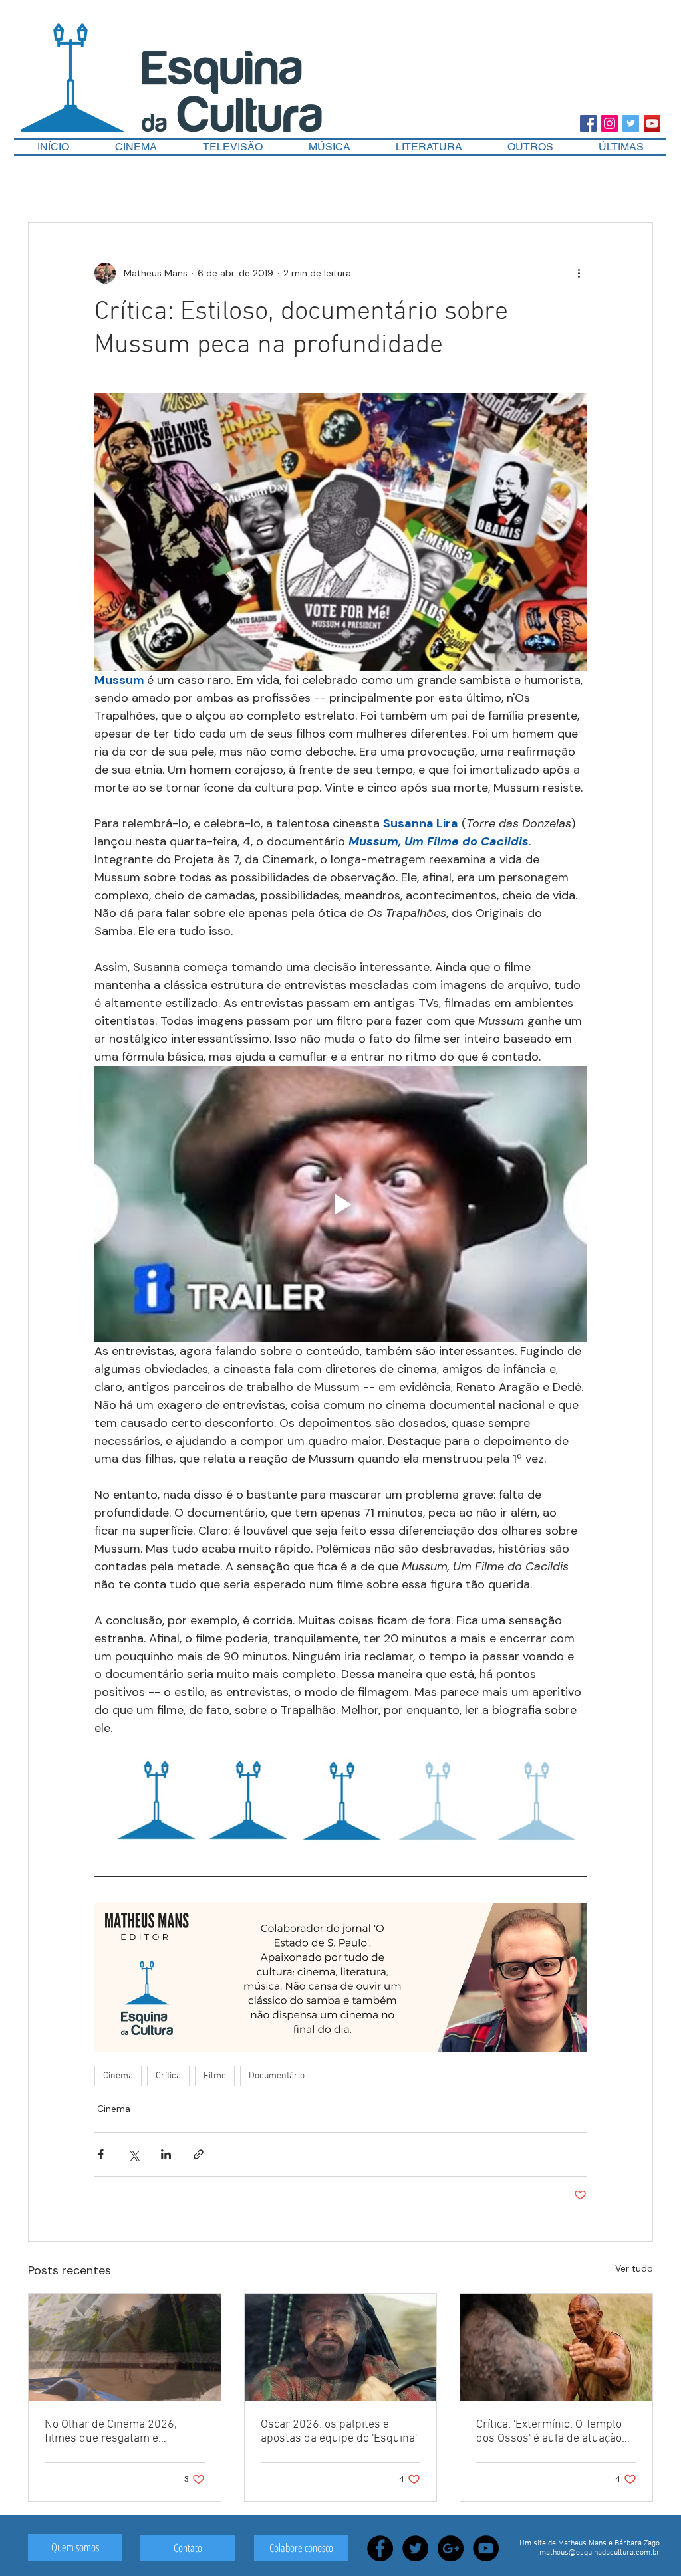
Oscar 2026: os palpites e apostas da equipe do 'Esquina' (339, 2432)
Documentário (277, 2076)
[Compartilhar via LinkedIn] (166, 2154)
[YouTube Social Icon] (652, 123)
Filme (215, 2076)
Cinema (118, 2076)
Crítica (168, 2076)
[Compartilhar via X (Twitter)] (133, 2154)
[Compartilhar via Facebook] (101, 2154)
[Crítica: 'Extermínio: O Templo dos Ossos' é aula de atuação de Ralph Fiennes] (556, 2347)
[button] (530, 147)
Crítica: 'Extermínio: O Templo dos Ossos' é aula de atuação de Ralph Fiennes (549, 2432)
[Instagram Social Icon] (610, 123)
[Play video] (340, 1204)
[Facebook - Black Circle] (380, 2548)
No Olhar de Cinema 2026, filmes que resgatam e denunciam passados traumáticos (111, 2432)
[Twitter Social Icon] (631, 123)
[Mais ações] (579, 273)
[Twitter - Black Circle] (415, 2548)
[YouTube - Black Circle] (486, 2548)
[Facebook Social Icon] (588, 123)
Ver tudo (634, 2268)
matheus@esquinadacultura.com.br (600, 2553)
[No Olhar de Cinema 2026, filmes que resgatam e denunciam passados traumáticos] (125, 2347)
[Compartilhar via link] (199, 2154)
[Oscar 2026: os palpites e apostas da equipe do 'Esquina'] (341, 2347)
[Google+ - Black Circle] (451, 2548)
